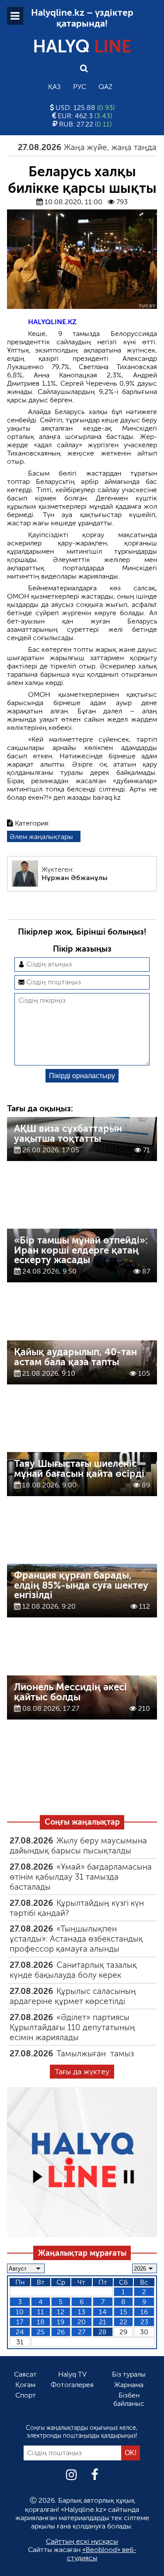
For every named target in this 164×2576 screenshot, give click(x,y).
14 (103, 2312)
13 (82, 2312)
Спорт (26, 2395)
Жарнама (129, 2385)
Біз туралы (129, 2374)
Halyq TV (72, 2374)
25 (41, 2332)
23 (144, 2322)
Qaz (105, 87)
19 (61, 2322)
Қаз (54, 87)
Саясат (25, 2374)
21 (103, 2322)
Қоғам (25, 2385)
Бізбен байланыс (129, 2399)
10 (20, 2312)
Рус (80, 87)
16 (144, 2312)
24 (20, 2332)
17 (20, 2322)
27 (82, 2332)
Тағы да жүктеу (82, 2072)
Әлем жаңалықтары (41, 837)
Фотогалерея (72, 2385)
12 (61, 2312)
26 (61, 2332)
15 (124, 2312)
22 (123, 2322)
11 (41, 2312)
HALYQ (82, 46)
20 (82, 2322)
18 (41, 2322)
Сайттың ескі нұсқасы (82, 2541)
